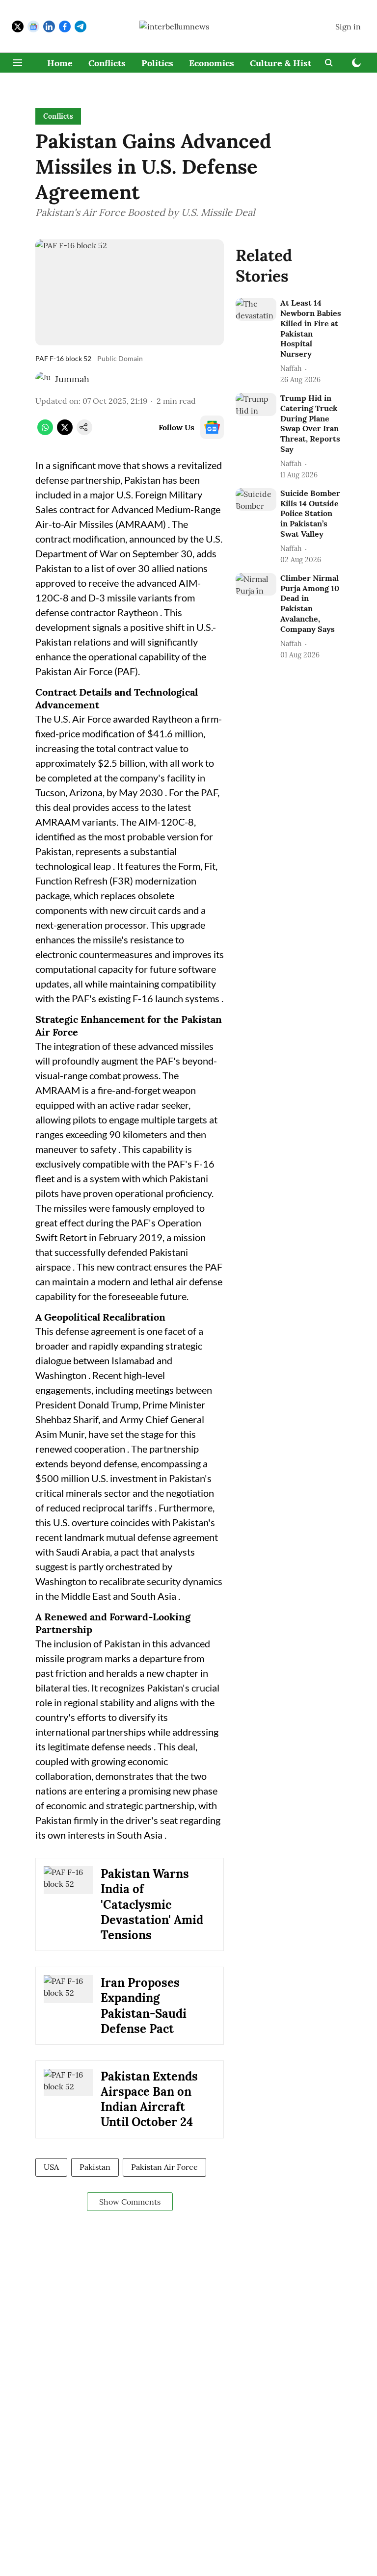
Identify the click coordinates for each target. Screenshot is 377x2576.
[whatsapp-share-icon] (45, 432)
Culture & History (288, 63)
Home (60, 63)
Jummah (72, 379)
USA (51, 2167)
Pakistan (95, 2167)
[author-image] (43, 379)
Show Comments (130, 2202)
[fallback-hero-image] (256, 309)
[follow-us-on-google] (212, 427)
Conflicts (107, 63)
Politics (157, 63)
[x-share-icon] (65, 432)
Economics (212, 63)
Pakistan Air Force (164, 2167)
